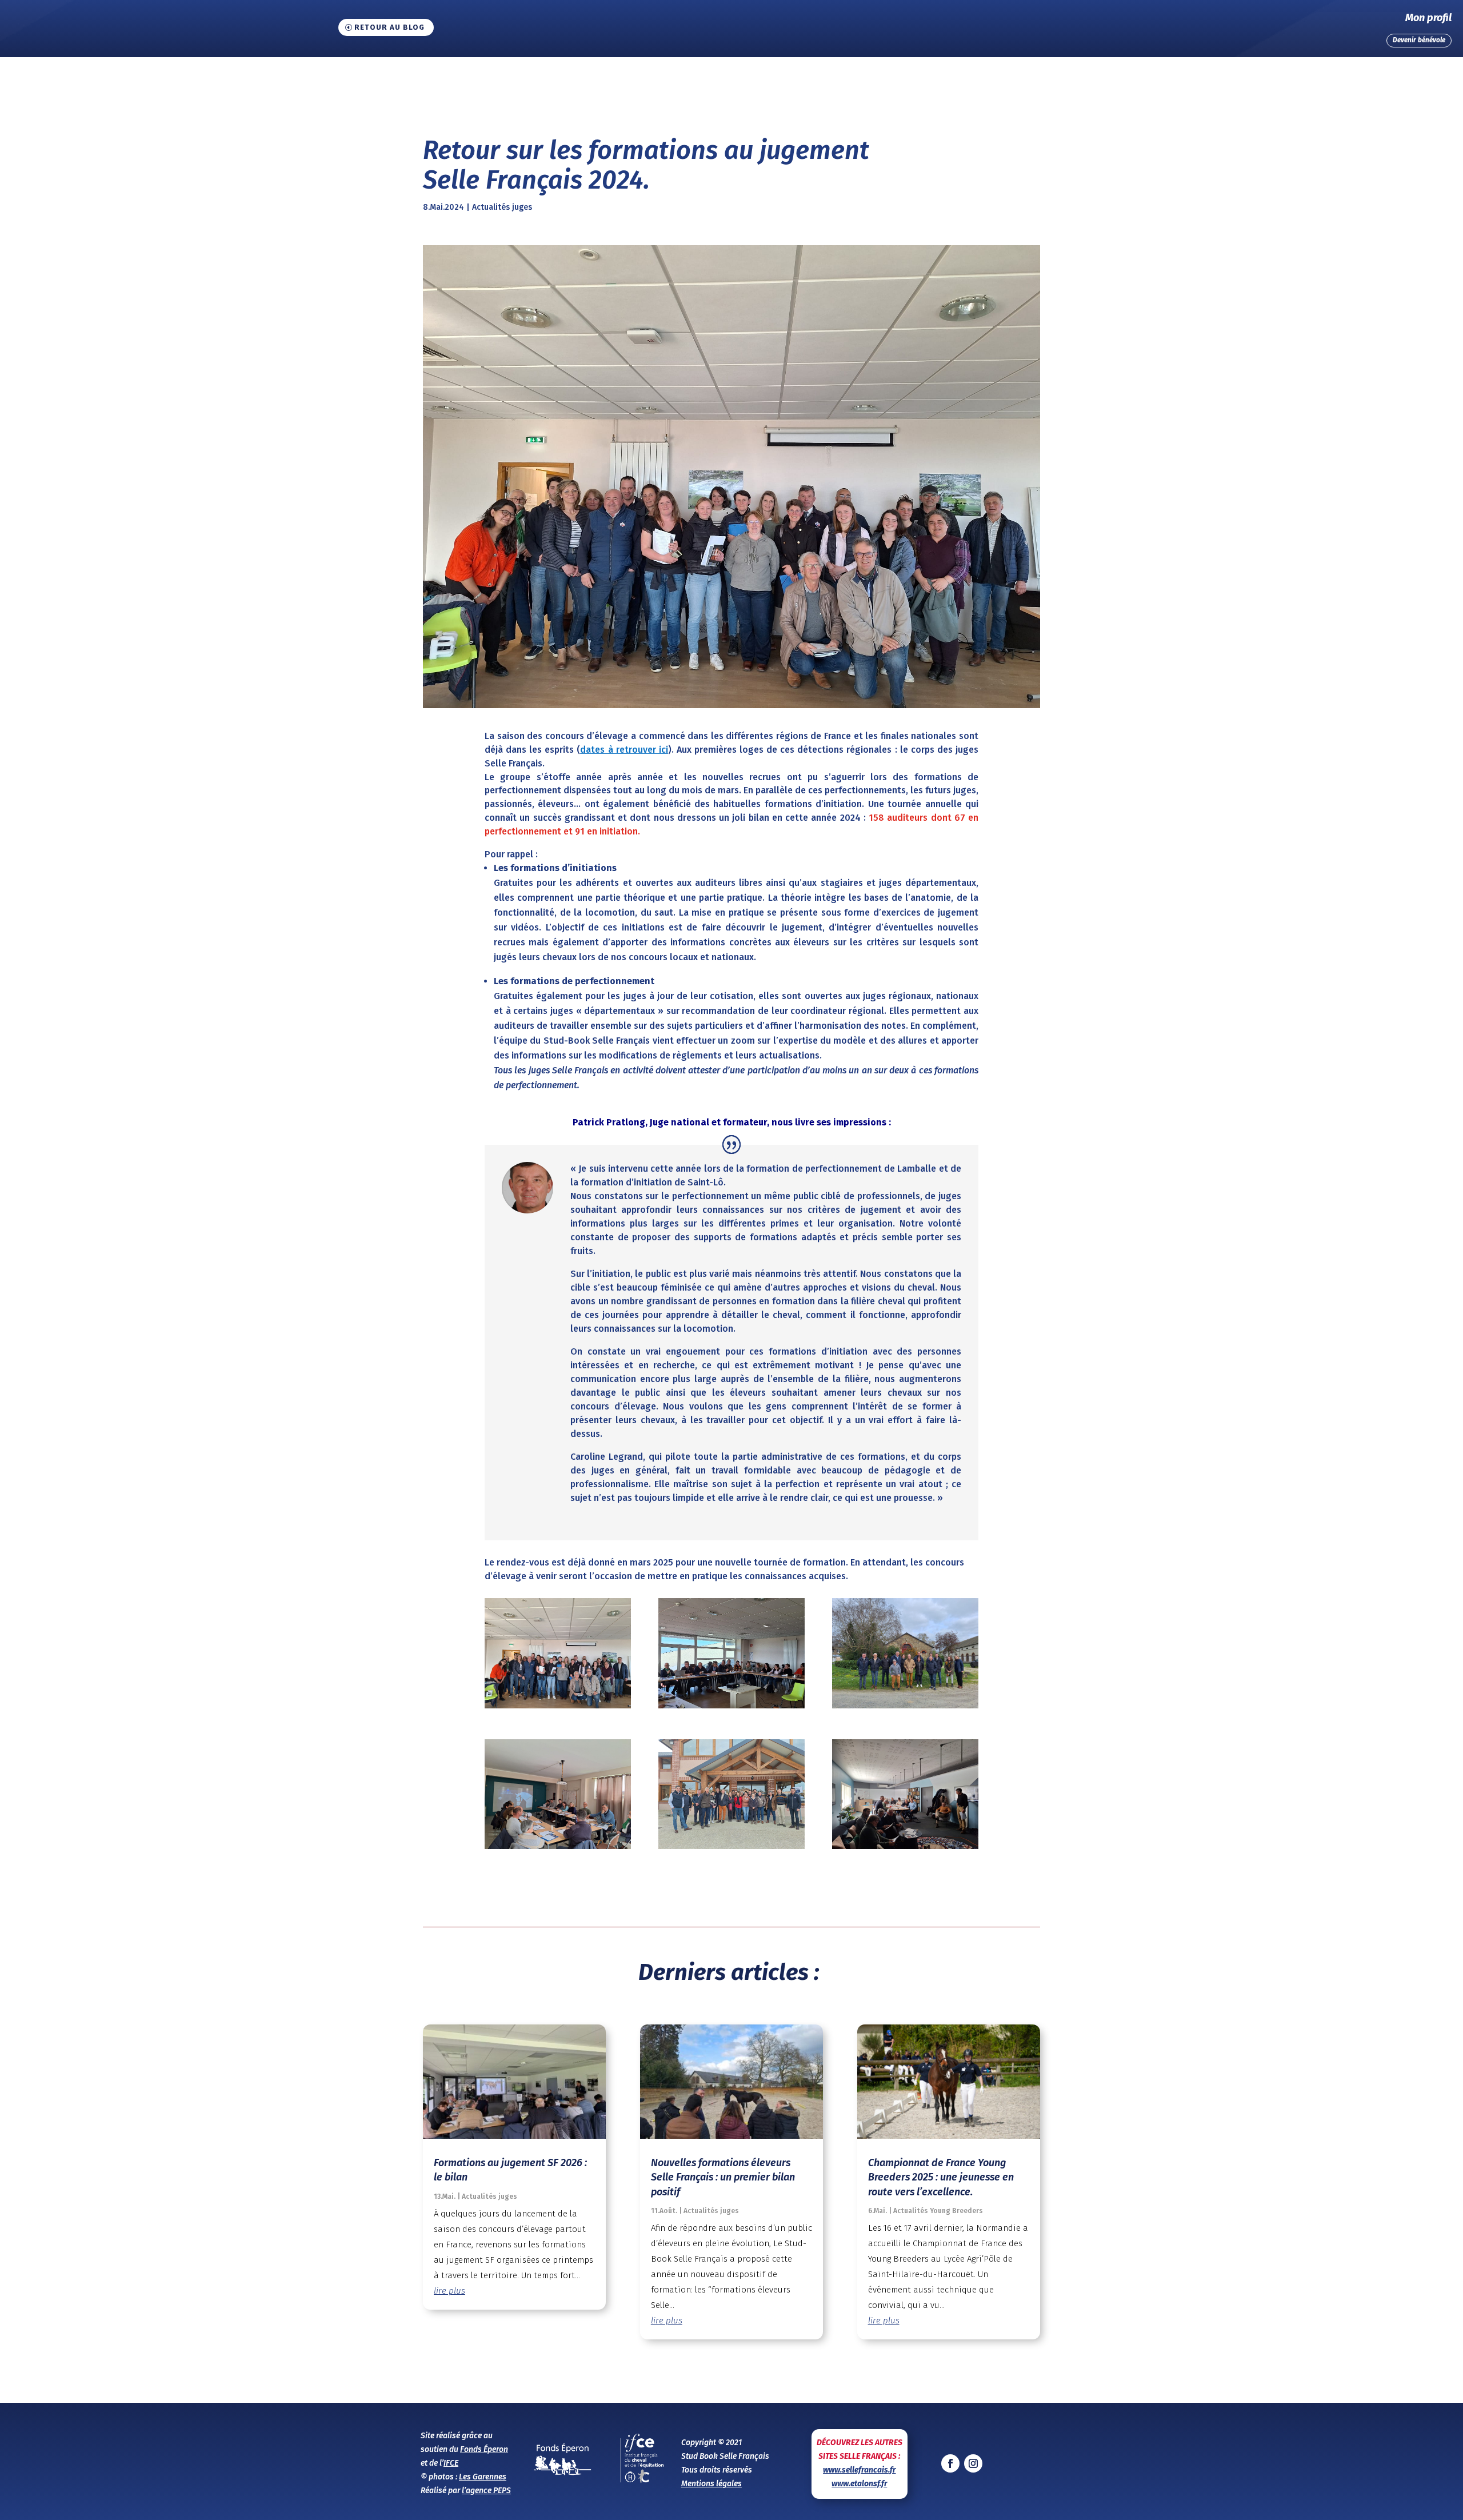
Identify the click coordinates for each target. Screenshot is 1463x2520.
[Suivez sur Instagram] (973, 2463)
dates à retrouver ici (624, 750)
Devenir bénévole (1419, 40)
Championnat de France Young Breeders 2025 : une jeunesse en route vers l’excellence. (941, 2177)
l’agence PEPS (486, 2491)
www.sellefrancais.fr (859, 2470)
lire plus (449, 2291)
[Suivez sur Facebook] (950, 2463)
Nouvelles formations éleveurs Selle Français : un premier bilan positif (723, 2177)
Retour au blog (389, 27)
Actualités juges (502, 207)
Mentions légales (711, 2484)
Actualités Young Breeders (938, 2211)
